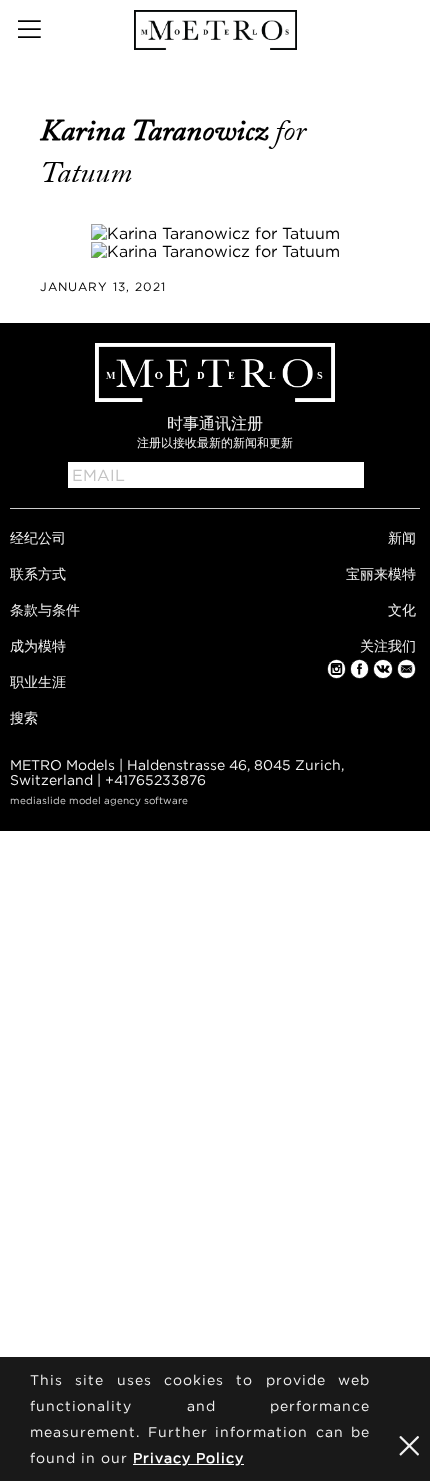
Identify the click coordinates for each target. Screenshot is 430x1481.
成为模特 (38, 645)
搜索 (24, 717)
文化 (402, 609)
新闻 (402, 537)
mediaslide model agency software (99, 800)
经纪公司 (38, 537)
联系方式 (38, 573)
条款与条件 (45, 609)
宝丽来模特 (381, 573)
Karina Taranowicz (157, 131)
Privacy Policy (188, 1457)
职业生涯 (38, 681)
